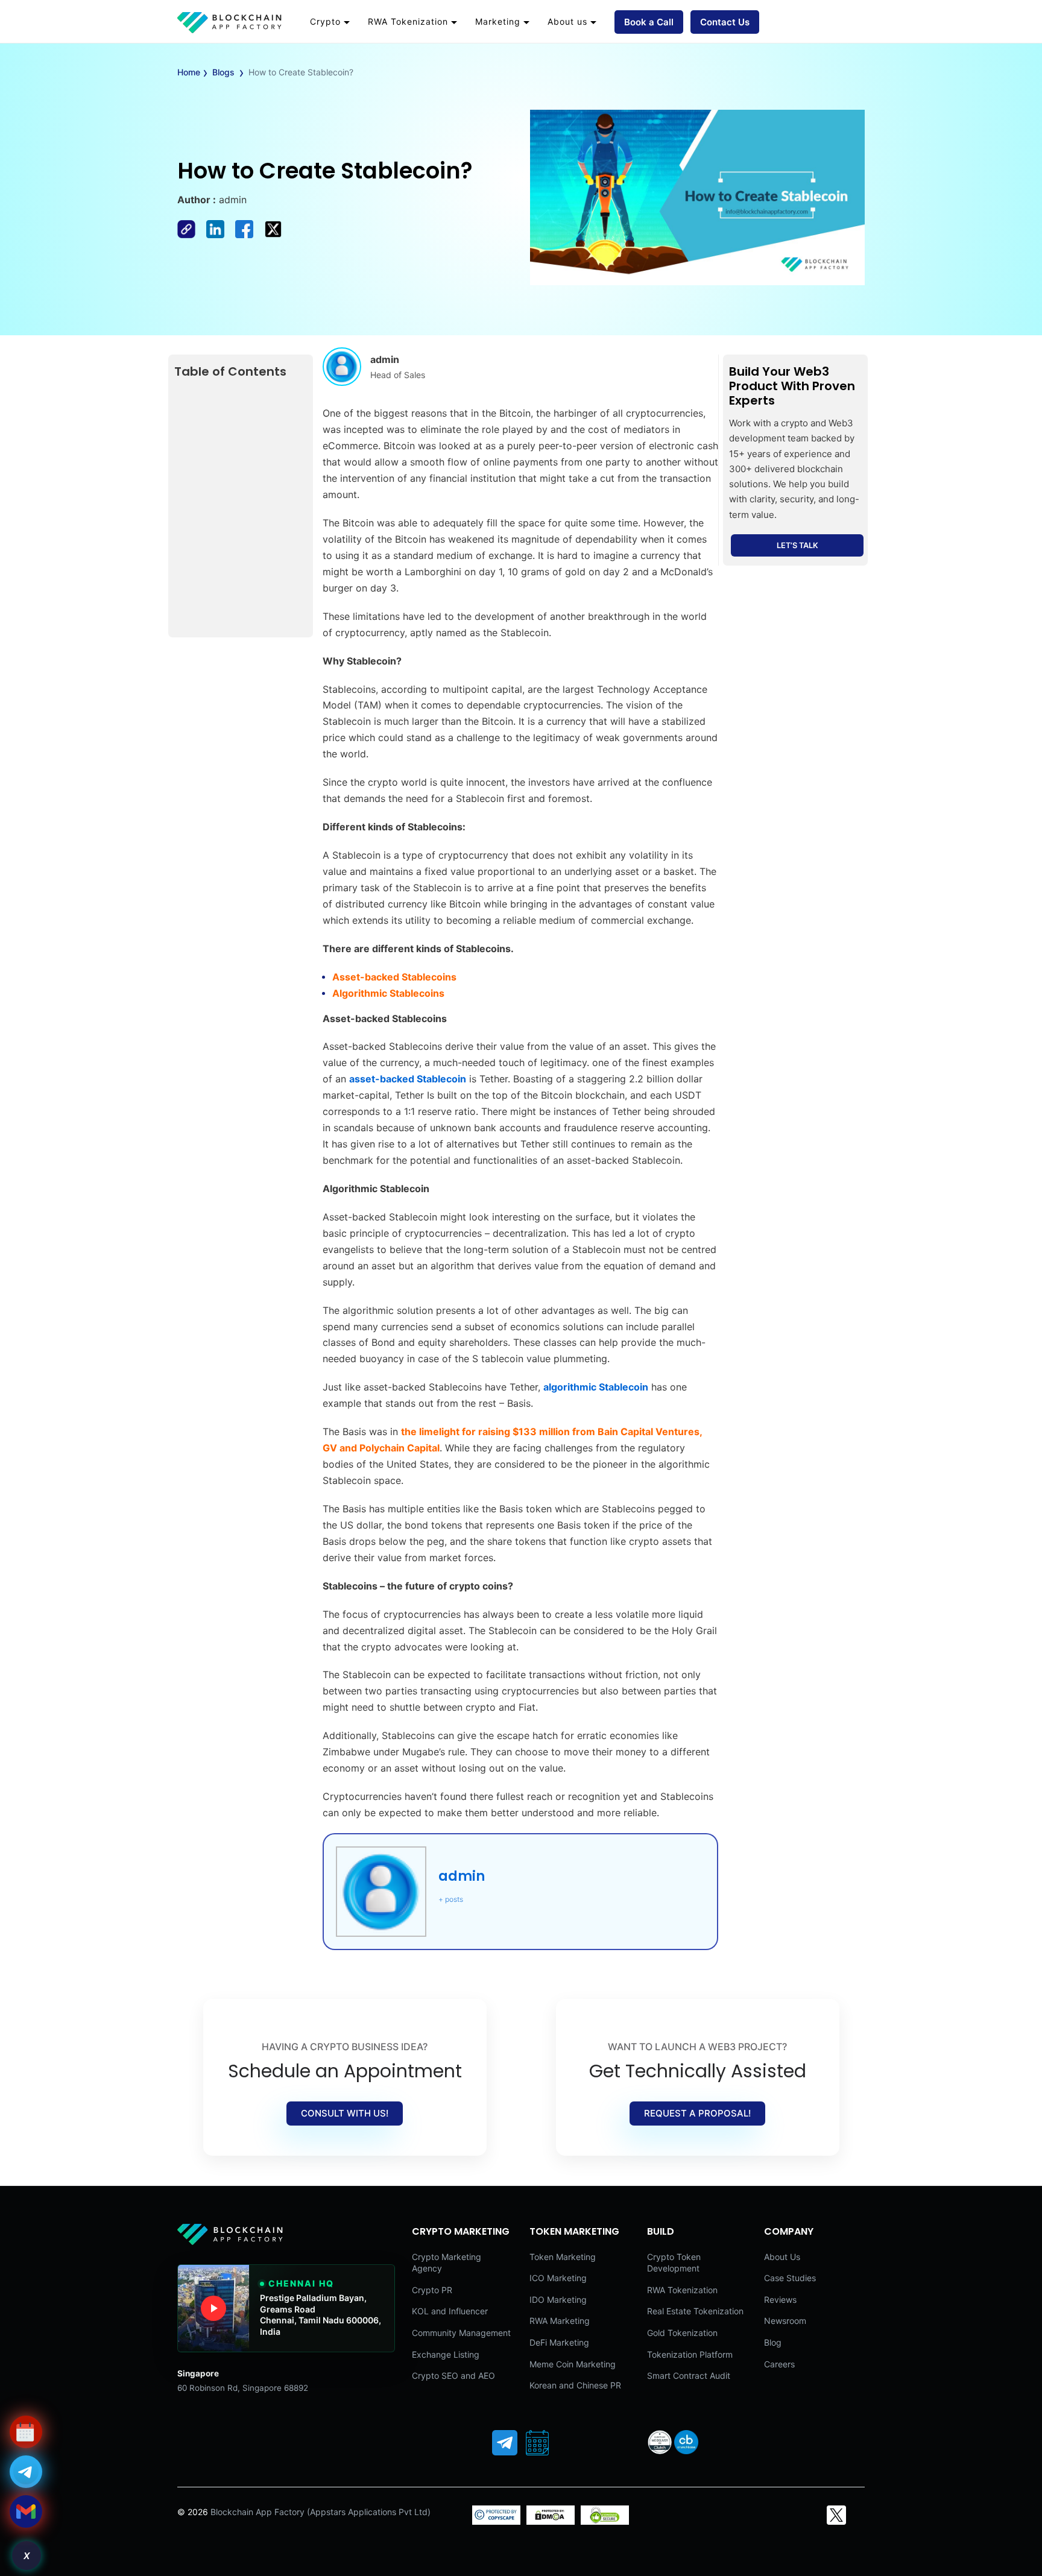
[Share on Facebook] (192, 235)
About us (567, 21)
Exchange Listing (446, 2354)
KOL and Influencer (450, 2311)
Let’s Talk (797, 545)
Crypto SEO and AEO (453, 2376)
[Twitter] (836, 2515)
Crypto (325, 21)
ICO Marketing (558, 2278)
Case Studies (790, 2278)
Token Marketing (563, 2257)
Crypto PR (432, 2290)
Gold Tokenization (682, 2333)
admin (462, 1876)
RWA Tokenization (408, 21)
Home (189, 72)
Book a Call (649, 22)
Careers (779, 2364)
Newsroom (785, 2321)
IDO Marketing (558, 2300)
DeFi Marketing (559, 2342)
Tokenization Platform (690, 2354)
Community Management (461, 2333)
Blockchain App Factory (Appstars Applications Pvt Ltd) (320, 2512)
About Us (782, 2257)
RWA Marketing (560, 2321)
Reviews (780, 2300)
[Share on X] (277, 235)
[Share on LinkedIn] (221, 235)
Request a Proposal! (697, 2113)
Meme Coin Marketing (573, 2364)
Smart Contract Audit (689, 2376)
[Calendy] (537, 2443)
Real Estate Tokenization (695, 2311)
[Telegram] (505, 2443)
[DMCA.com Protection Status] (551, 2521)
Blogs (223, 72)
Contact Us (725, 22)
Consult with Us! (345, 2113)
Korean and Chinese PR (575, 2385)
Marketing (498, 21)
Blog (773, 2342)
